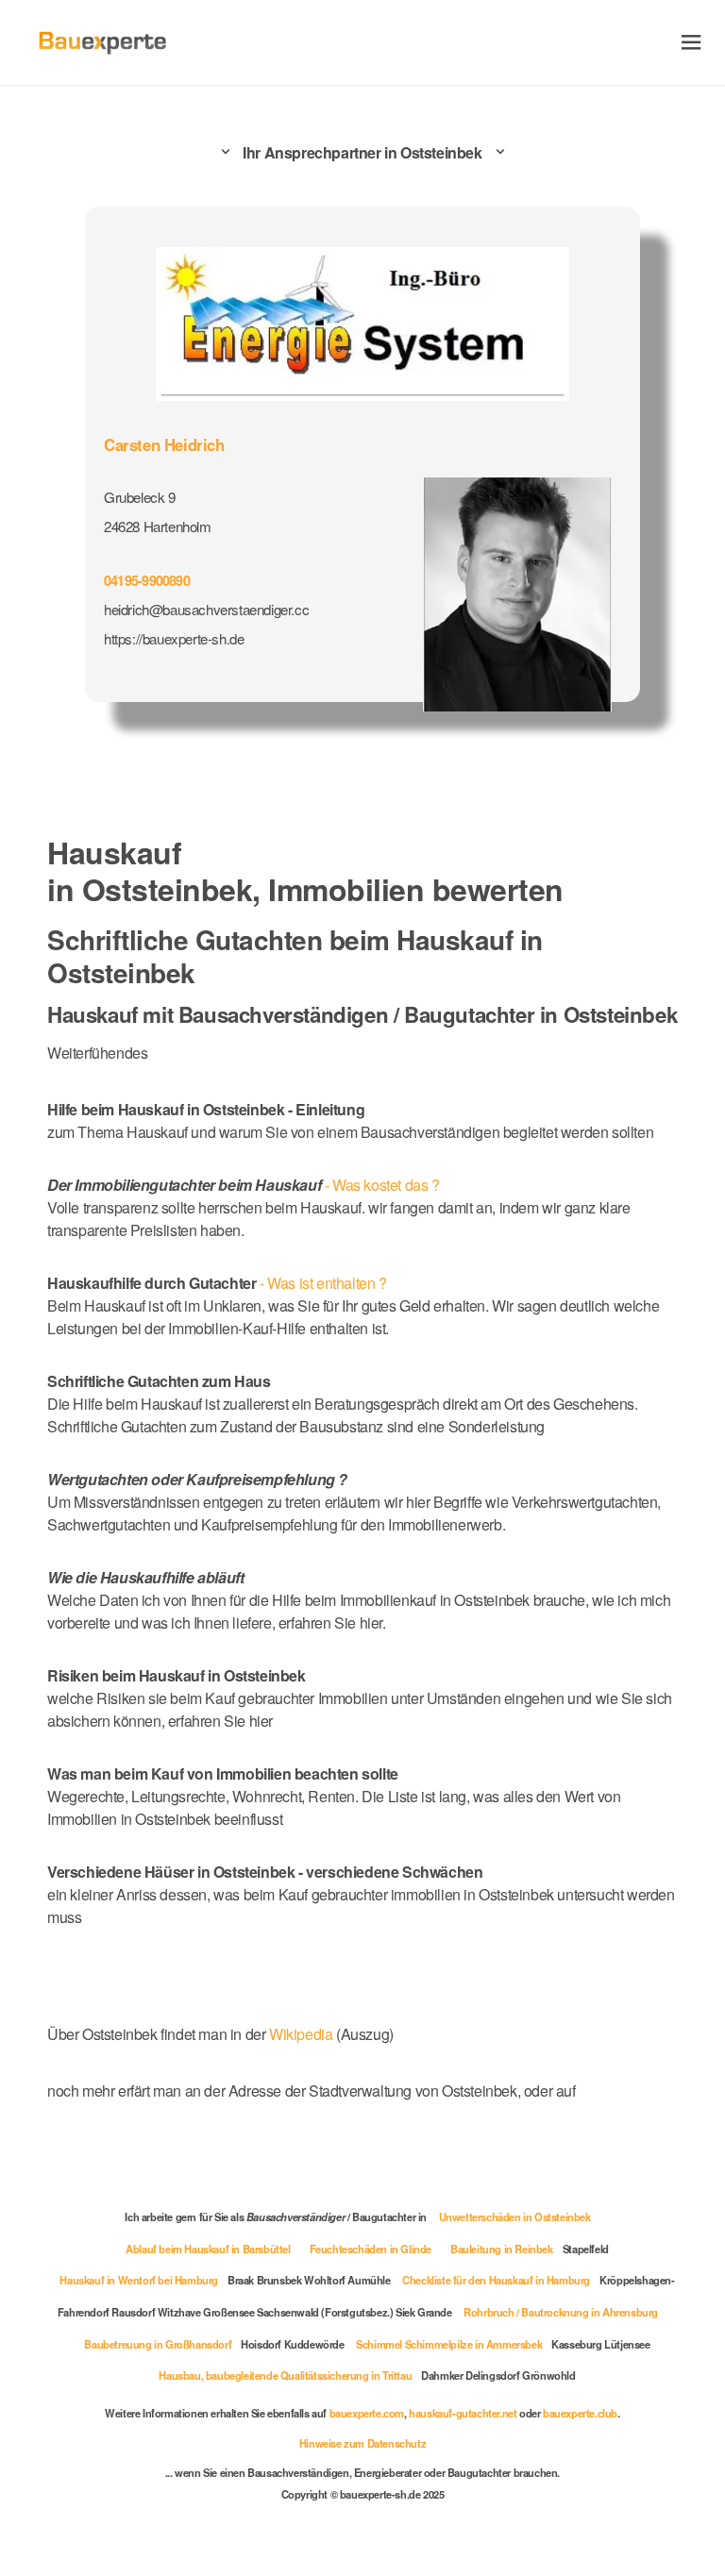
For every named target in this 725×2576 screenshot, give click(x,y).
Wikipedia (303, 2034)
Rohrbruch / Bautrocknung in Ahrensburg (561, 2312)
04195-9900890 (147, 580)
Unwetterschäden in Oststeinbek (515, 2216)
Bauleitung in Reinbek (502, 2249)
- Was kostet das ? (244, 1185)
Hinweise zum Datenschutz (362, 2443)
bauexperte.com (367, 2413)
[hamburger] (691, 42)
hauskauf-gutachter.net (463, 2413)
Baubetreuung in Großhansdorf (158, 2344)
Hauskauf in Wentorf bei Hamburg (139, 2280)
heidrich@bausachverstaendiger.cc (206, 609)
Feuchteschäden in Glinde (371, 2249)
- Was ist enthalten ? (217, 1283)
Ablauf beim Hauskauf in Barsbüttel (208, 2249)
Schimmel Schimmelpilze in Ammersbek (449, 2344)
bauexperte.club (580, 2413)
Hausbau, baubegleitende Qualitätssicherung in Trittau (285, 2375)
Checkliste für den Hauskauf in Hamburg (496, 2280)
